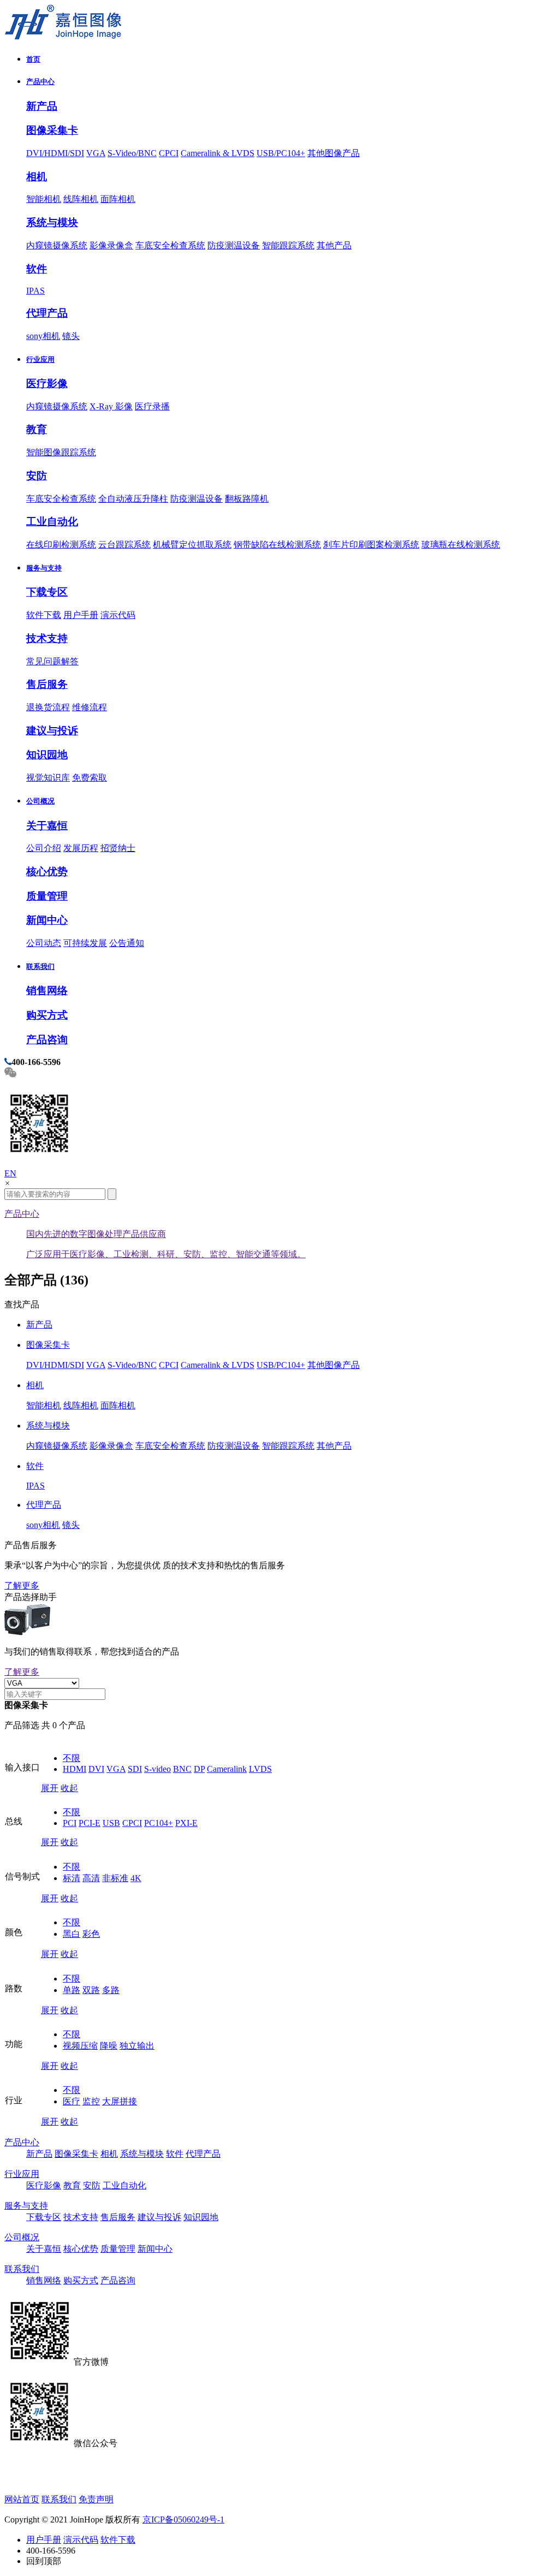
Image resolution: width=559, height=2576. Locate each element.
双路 (91, 1990)
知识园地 (47, 755)
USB (111, 1823)
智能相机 (44, 199)
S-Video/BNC (132, 153)
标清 (72, 1878)
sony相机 (43, 336)
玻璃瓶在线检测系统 (461, 545)
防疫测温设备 (234, 245)
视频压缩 (80, 2046)
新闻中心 (47, 920)
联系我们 (40, 966)
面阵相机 (118, 199)
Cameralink (227, 1769)
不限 (72, 1758)
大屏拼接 (120, 2101)
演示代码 (118, 615)
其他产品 (334, 245)
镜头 (71, 336)
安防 (37, 476)
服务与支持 (44, 568)
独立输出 (137, 2046)
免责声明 (96, 2499)
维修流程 (90, 707)
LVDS (260, 1769)
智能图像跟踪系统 (61, 452)
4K (136, 1878)
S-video (157, 1769)
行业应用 (40, 359)
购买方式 (47, 1015)
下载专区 (47, 592)
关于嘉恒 (47, 826)
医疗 (72, 2101)
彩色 (91, 1934)
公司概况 (40, 801)
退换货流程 (48, 707)
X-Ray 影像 (111, 406)
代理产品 (47, 313)
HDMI (75, 1769)
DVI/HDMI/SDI (55, 153)
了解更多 (22, 1586)
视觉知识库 (48, 778)
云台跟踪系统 (124, 545)
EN (10, 1173)
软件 (37, 269)
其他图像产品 (334, 153)
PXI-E (186, 1823)
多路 (111, 1990)
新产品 (42, 106)
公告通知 (127, 943)
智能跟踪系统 (288, 245)
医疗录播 (152, 406)
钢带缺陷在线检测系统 (277, 545)
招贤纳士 (118, 848)
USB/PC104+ (281, 153)
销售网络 (47, 990)
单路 (72, 1990)
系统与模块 (52, 222)
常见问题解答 (52, 661)
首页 (33, 59)
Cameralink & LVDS (218, 153)
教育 (37, 429)
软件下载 (44, 615)
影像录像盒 (111, 245)
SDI (135, 1769)
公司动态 (44, 943)
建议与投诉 (52, 731)
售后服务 (47, 684)
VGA (96, 153)
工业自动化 (52, 522)
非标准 (115, 1878)
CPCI (169, 153)
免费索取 (90, 778)
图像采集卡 (52, 130)
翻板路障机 (247, 499)
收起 (69, 1788)
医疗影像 (47, 383)
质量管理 (47, 896)
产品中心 (40, 82)
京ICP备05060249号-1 (183, 2520)
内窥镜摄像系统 (57, 245)
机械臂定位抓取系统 (192, 545)
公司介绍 (44, 848)
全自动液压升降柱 (133, 499)
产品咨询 (47, 1040)
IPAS (35, 291)
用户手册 (81, 615)
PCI (70, 1823)
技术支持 (47, 638)
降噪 (109, 2046)
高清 (91, 1878)
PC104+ (159, 1823)
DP (199, 1769)
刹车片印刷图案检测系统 (371, 545)
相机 (37, 177)
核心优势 (47, 871)
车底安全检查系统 (170, 245)
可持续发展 (85, 943)
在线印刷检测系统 (61, 545)
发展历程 (81, 848)
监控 (91, 2101)
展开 (50, 1788)
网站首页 (22, 2499)
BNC (182, 1769)
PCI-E (90, 1823)
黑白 (72, 1934)
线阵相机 (81, 199)
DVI (96, 1769)
